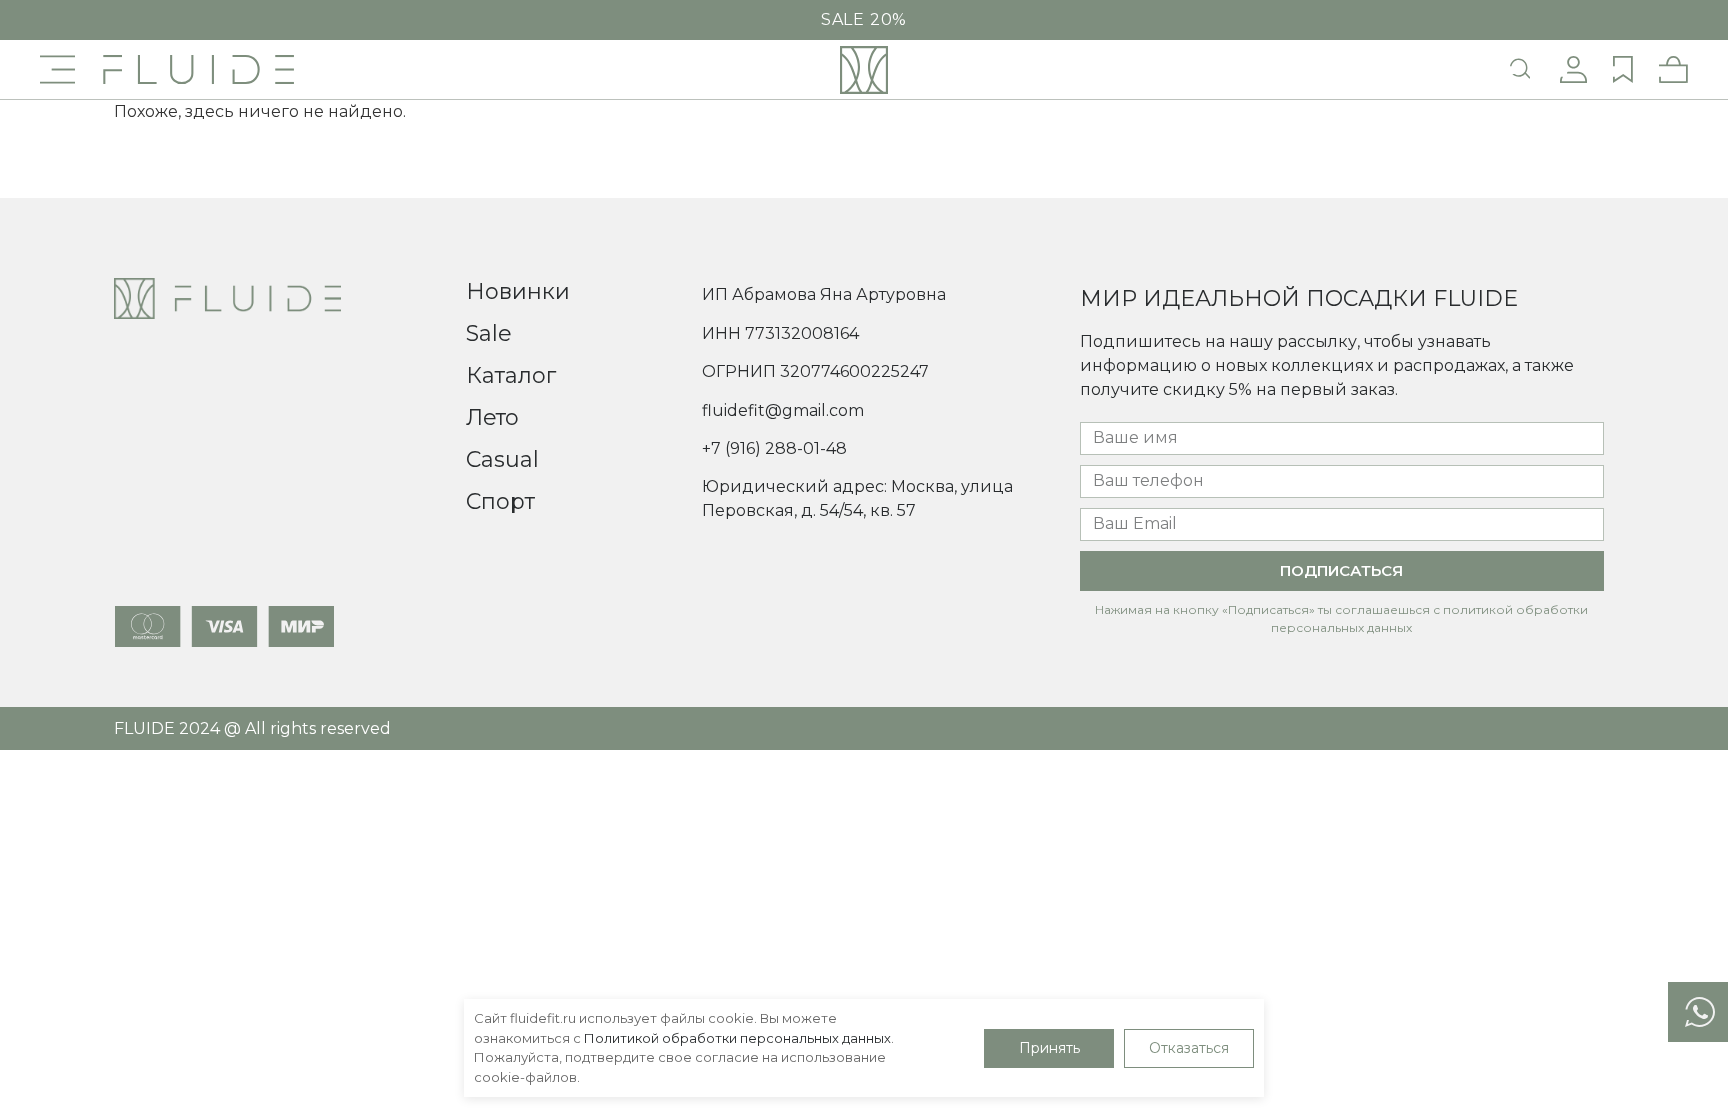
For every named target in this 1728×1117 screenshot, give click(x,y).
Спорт (500, 501)
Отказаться (1189, 1048)
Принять (1049, 1048)
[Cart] (1673, 70)
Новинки (518, 291)
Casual (502, 459)
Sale (489, 333)
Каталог (511, 375)
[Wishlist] (1623, 70)
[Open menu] (57, 69)
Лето (492, 417)
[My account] (1573, 70)
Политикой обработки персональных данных (737, 1038)
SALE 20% (864, 20)
